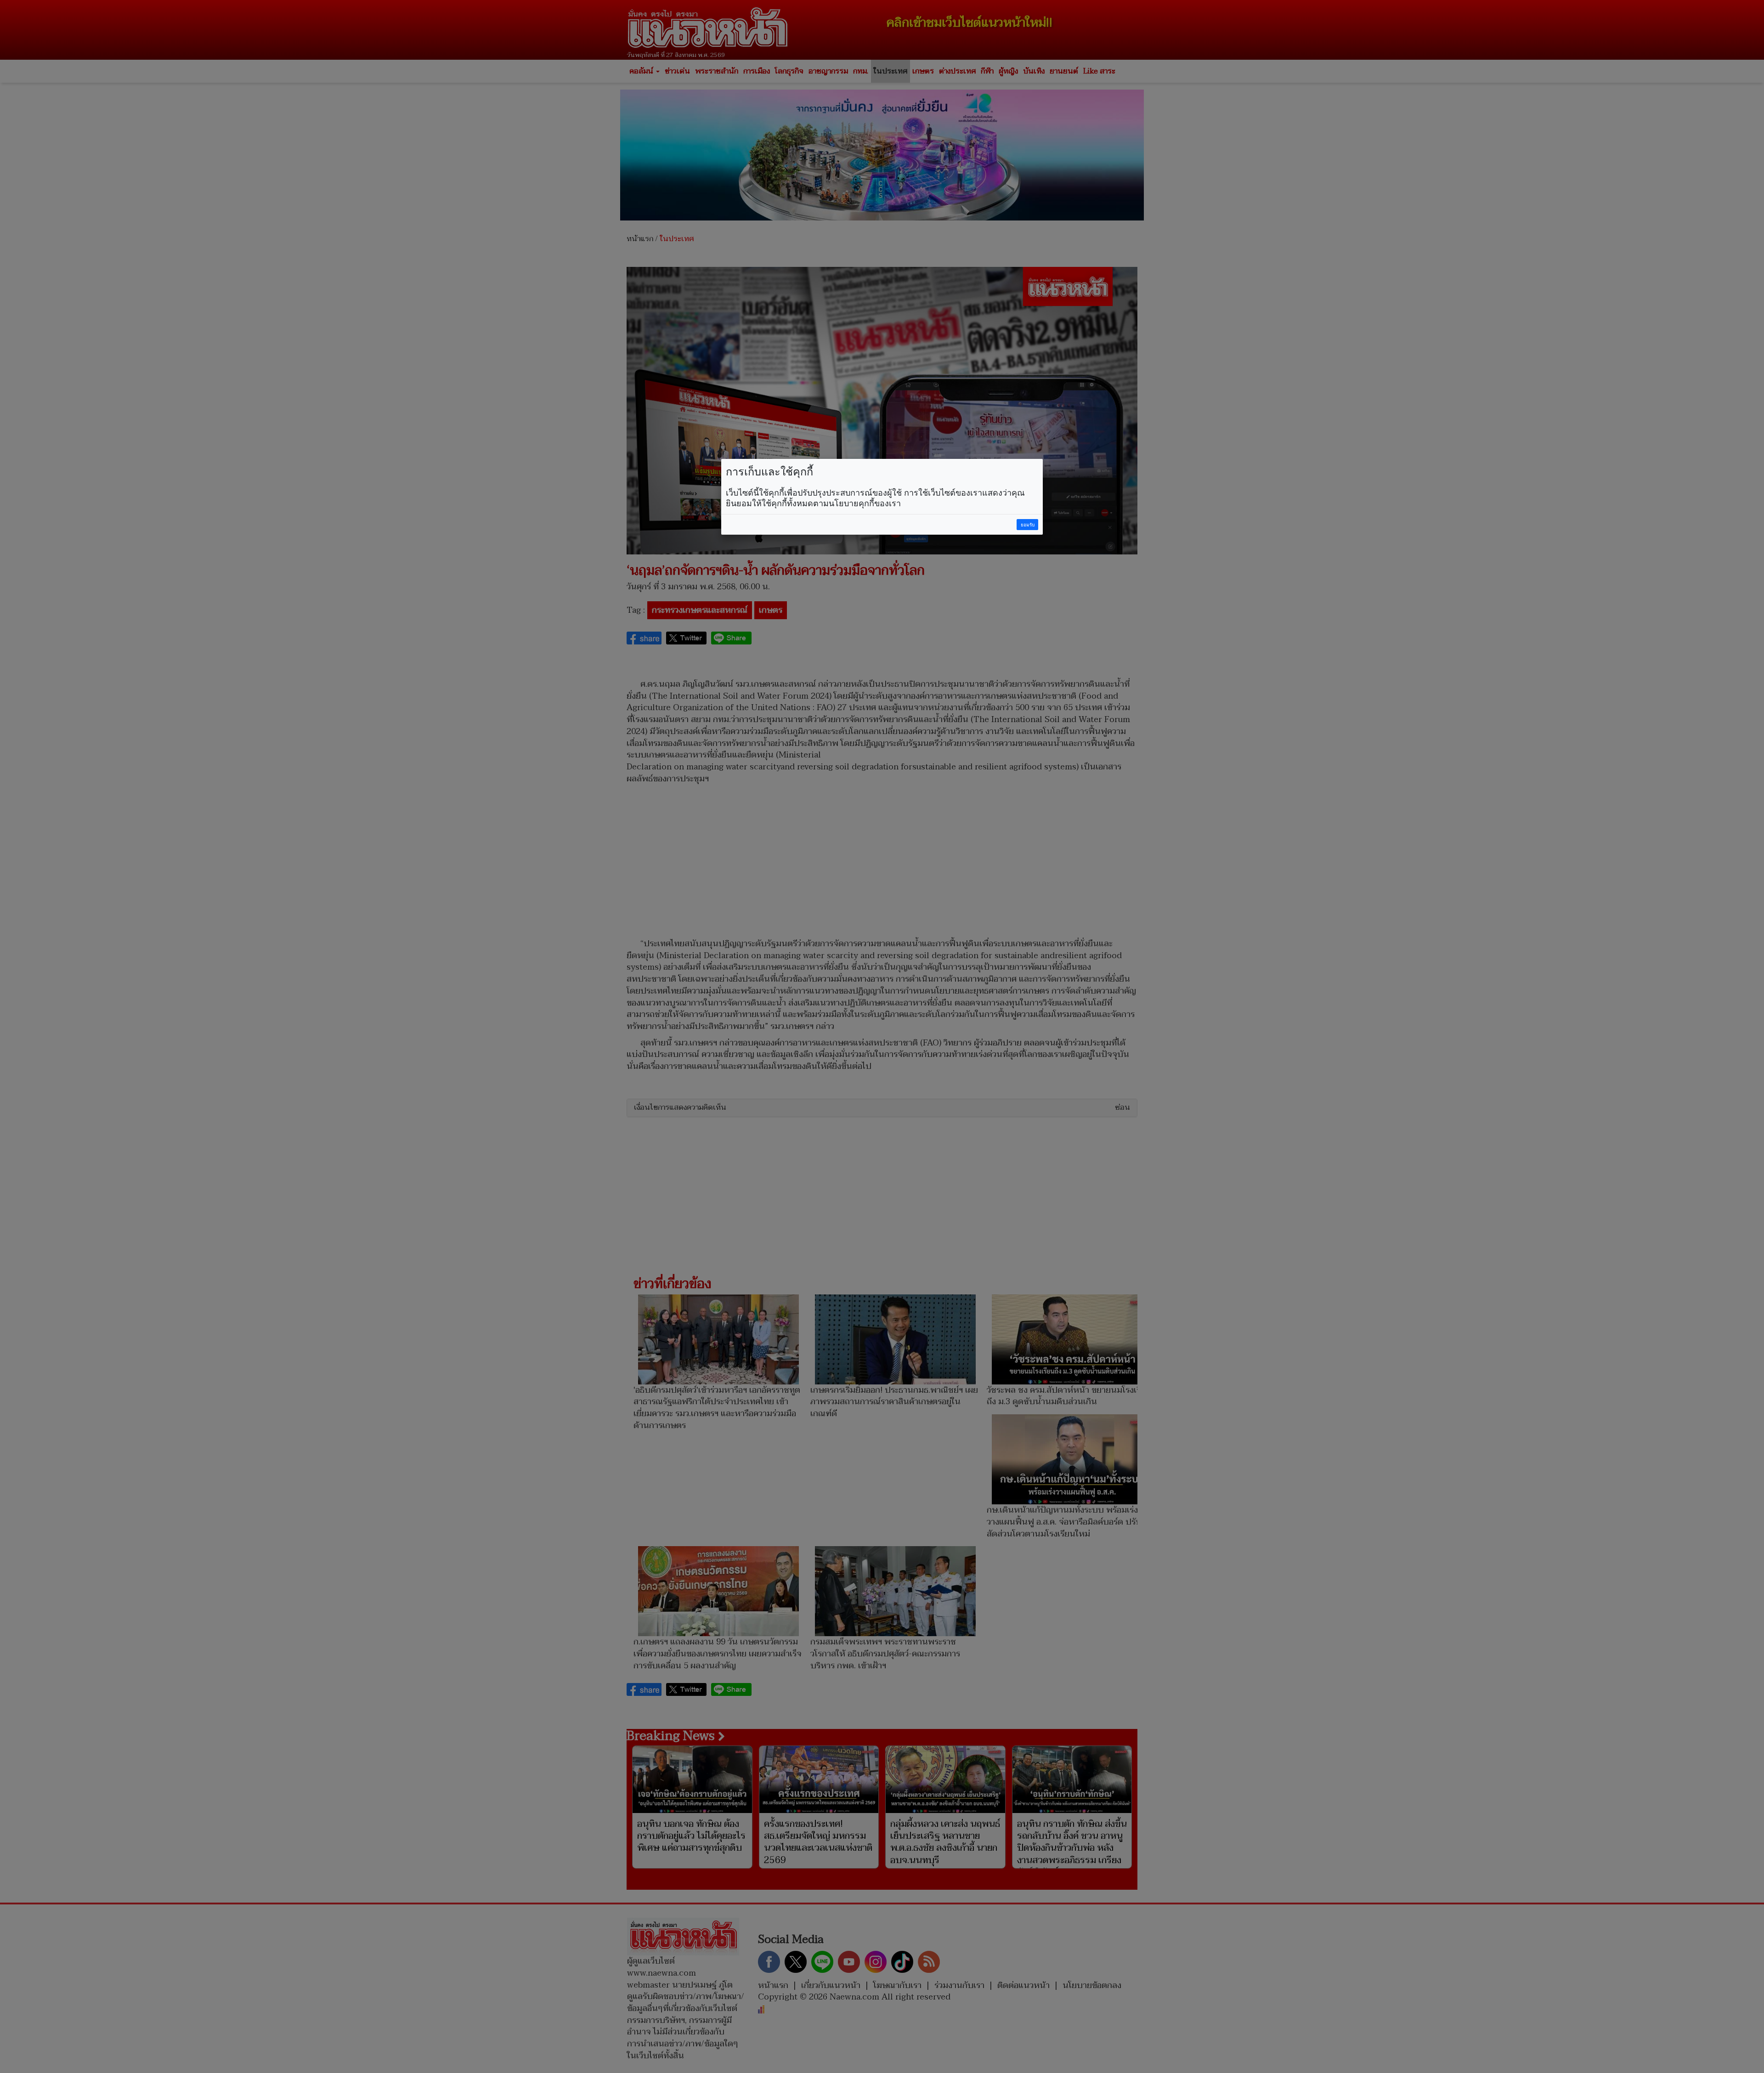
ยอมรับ (1028, 525)
